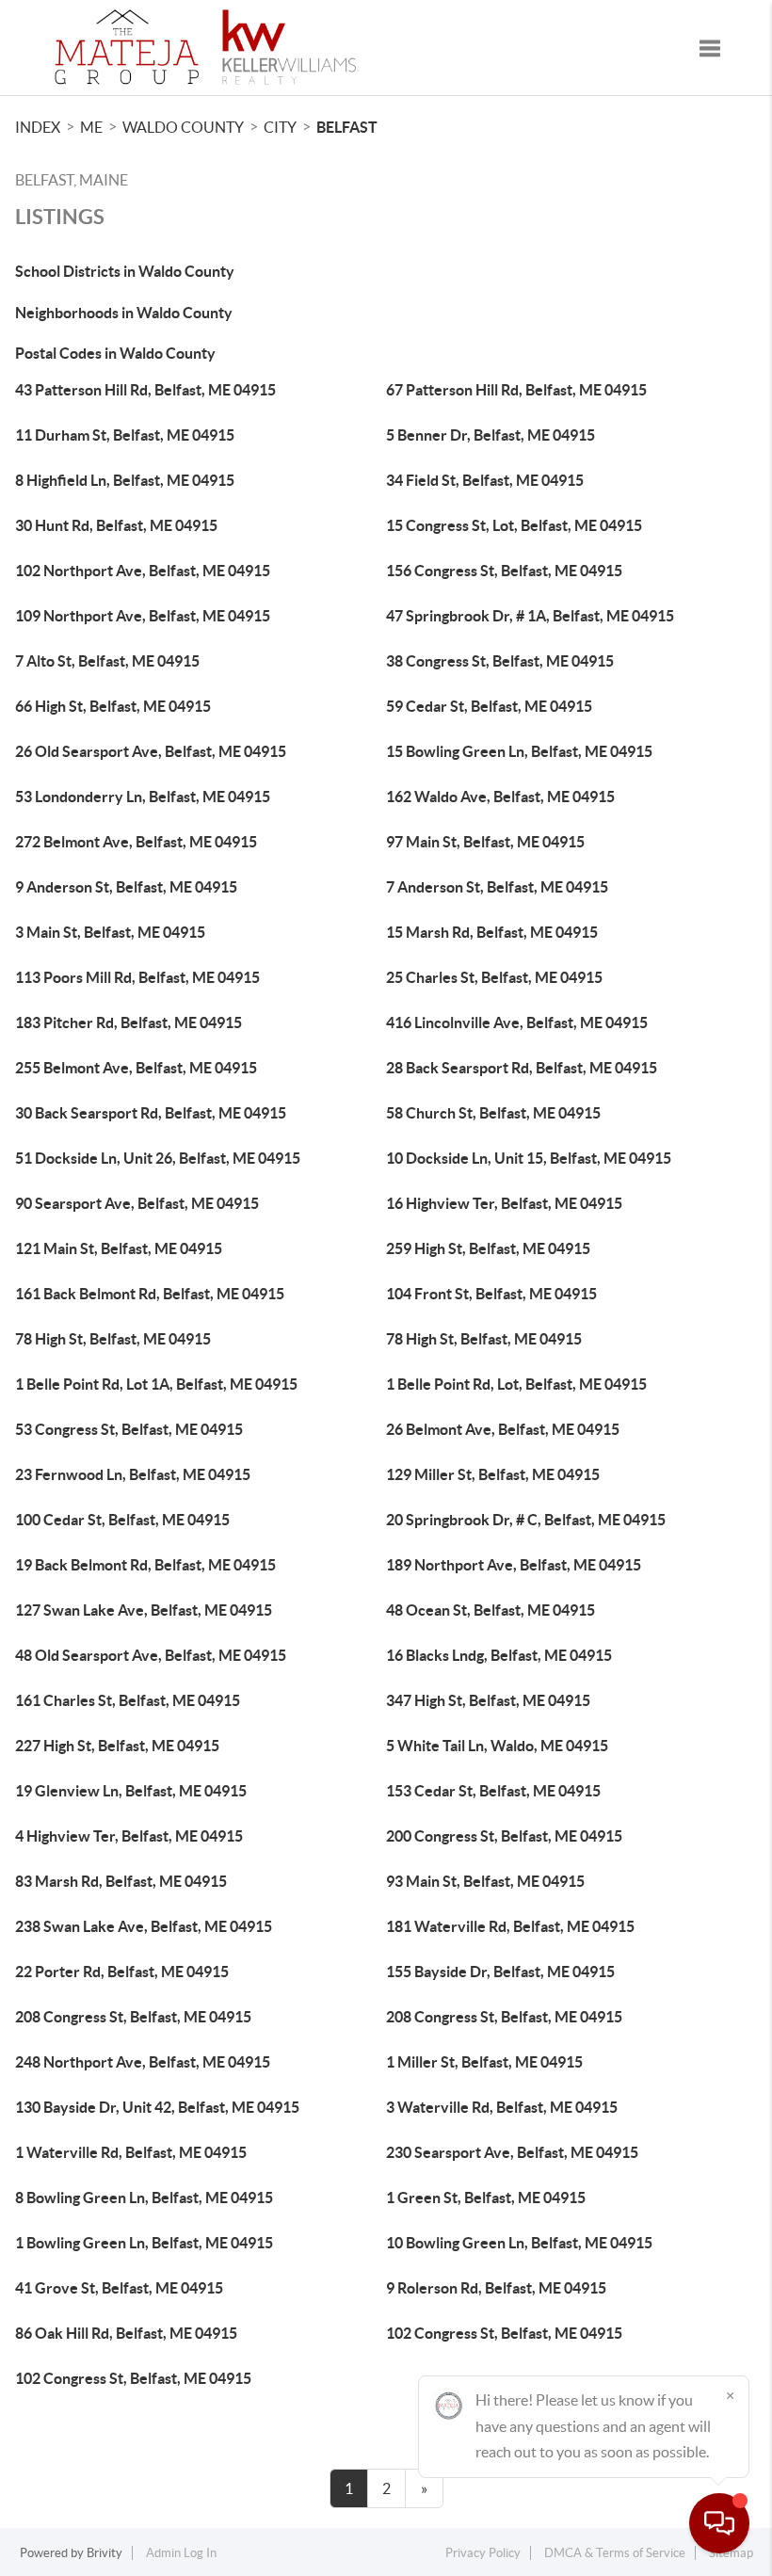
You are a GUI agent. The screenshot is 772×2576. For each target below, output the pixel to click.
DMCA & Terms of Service (615, 2553)
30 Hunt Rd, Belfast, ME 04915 (116, 525)
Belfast (347, 127)
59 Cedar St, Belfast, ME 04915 (489, 706)
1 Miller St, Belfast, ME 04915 (484, 2062)
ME (91, 127)
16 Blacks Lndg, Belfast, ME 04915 (499, 1655)
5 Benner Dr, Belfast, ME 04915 (491, 435)
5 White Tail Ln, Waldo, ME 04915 (497, 1746)
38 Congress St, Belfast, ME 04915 (500, 661)
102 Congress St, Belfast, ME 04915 (504, 2333)
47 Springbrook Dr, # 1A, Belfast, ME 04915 (530, 616)
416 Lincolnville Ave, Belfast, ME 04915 (517, 1022)
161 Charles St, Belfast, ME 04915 (128, 1700)
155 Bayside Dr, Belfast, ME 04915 (500, 1972)
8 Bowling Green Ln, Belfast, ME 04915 (144, 2198)
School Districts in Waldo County (125, 271)
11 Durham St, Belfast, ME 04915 (125, 435)
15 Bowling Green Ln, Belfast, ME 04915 (519, 751)
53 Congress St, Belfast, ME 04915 (129, 1429)
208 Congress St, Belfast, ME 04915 (133, 2017)
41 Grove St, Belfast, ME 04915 (119, 2288)
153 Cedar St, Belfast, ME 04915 (493, 1791)
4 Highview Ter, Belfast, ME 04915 (129, 1836)
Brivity (105, 2553)
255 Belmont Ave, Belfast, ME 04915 (136, 1068)
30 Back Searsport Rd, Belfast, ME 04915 (151, 1113)
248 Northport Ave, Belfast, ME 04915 (143, 2062)
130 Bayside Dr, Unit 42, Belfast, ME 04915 (157, 2107)
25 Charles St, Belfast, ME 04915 (494, 977)
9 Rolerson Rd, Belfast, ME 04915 (496, 2288)
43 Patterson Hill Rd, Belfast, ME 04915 (145, 390)
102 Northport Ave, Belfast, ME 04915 (143, 571)
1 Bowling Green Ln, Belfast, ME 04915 (144, 2243)
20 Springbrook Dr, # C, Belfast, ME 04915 (526, 1520)
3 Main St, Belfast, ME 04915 (110, 932)
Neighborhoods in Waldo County (124, 313)
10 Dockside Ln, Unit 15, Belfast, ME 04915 (529, 1158)
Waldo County (183, 127)
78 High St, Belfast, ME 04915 (113, 1339)
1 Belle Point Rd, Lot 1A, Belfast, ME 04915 (156, 1384)
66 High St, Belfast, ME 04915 (113, 706)
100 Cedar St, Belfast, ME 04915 (122, 1520)
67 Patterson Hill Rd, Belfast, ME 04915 (516, 390)
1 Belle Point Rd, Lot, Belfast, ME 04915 (516, 1384)
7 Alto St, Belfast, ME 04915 (107, 661)
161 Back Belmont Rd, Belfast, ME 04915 (150, 1294)
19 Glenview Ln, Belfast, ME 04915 (131, 1791)
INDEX (38, 127)
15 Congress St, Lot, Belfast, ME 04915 (514, 525)
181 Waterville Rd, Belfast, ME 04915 (510, 1926)
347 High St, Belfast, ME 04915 (488, 1700)
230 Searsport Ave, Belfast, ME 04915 (512, 2152)
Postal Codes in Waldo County (115, 353)
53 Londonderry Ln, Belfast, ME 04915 (143, 797)
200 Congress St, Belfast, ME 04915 (504, 1836)
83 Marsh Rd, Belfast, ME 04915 (121, 1881)
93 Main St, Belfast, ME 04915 (485, 1881)
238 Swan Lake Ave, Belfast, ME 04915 (144, 1926)
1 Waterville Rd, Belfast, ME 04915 (131, 2152)
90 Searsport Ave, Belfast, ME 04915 (137, 1203)
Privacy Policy (483, 2553)
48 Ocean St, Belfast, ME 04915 (491, 1610)
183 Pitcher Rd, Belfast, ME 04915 (129, 1022)
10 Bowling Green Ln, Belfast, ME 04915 (519, 2243)
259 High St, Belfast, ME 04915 (488, 1248)
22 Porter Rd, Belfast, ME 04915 (122, 1972)
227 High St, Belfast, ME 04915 (117, 1746)
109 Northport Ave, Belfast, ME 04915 (143, 616)
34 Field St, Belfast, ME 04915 (485, 480)
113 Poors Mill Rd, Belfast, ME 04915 (137, 977)
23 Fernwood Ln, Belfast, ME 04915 (133, 1474)
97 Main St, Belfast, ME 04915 (485, 842)
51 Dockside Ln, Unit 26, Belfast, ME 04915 (158, 1158)
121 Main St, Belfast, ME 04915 (119, 1248)
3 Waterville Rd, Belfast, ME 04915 (502, 2107)
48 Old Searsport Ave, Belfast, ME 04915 (151, 1655)
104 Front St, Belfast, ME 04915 (491, 1294)
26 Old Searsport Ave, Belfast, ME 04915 (151, 751)
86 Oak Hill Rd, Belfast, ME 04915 (126, 2333)
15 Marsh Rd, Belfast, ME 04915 (492, 932)
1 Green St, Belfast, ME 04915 (486, 2198)
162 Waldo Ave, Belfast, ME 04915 (500, 797)
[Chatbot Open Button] (719, 2523)
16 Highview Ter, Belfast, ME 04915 (504, 1203)
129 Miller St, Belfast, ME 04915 (493, 1474)
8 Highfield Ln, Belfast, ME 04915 (125, 480)
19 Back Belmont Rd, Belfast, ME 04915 (145, 1565)
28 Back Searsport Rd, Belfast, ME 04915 (522, 1068)
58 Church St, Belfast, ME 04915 (493, 1113)
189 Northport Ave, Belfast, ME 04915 (514, 1565)
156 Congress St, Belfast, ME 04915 (504, 571)
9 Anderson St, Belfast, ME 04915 (126, 887)
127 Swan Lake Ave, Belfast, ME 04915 (144, 1610)
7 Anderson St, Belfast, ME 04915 (497, 887)
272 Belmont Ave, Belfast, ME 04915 (136, 842)
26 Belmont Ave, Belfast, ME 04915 (503, 1429)
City (280, 127)
